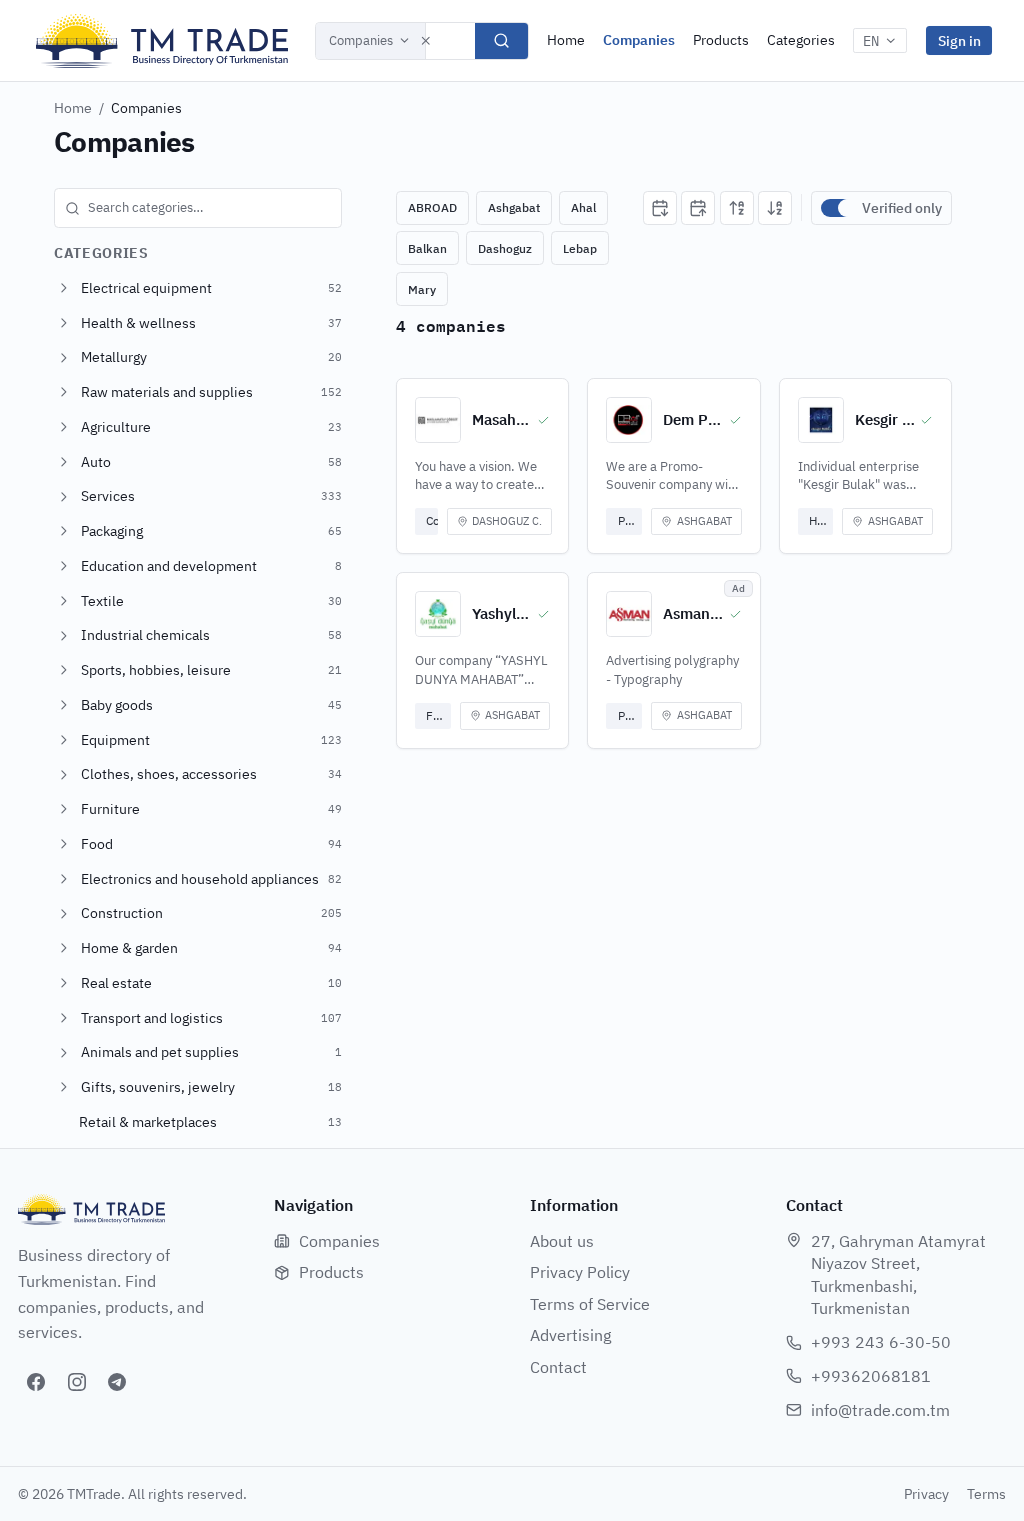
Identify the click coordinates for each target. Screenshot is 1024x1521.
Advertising (570, 1335)
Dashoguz (505, 248)
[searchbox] (198, 208)
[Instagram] (77, 1382)
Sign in (959, 40)
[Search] (501, 41)
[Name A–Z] (737, 208)
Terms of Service (590, 1304)
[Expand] (64, 288)
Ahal (583, 207)
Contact (558, 1367)
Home (566, 40)
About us (562, 1241)
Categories (801, 40)
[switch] (837, 208)
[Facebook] (36, 1382)
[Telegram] (117, 1382)
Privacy (926, 1494)
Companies (361, 40)
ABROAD (432, 207)
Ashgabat (514, 207)
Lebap (580, 248)
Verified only (902, 208)
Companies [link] (146, 108)
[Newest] (660, 208)
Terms (986, 1494)
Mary (422, 289)
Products (721, 40)
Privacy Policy (580, 1272)
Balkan (427, 248)
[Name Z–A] (775, 208)
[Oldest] (698, 208)
